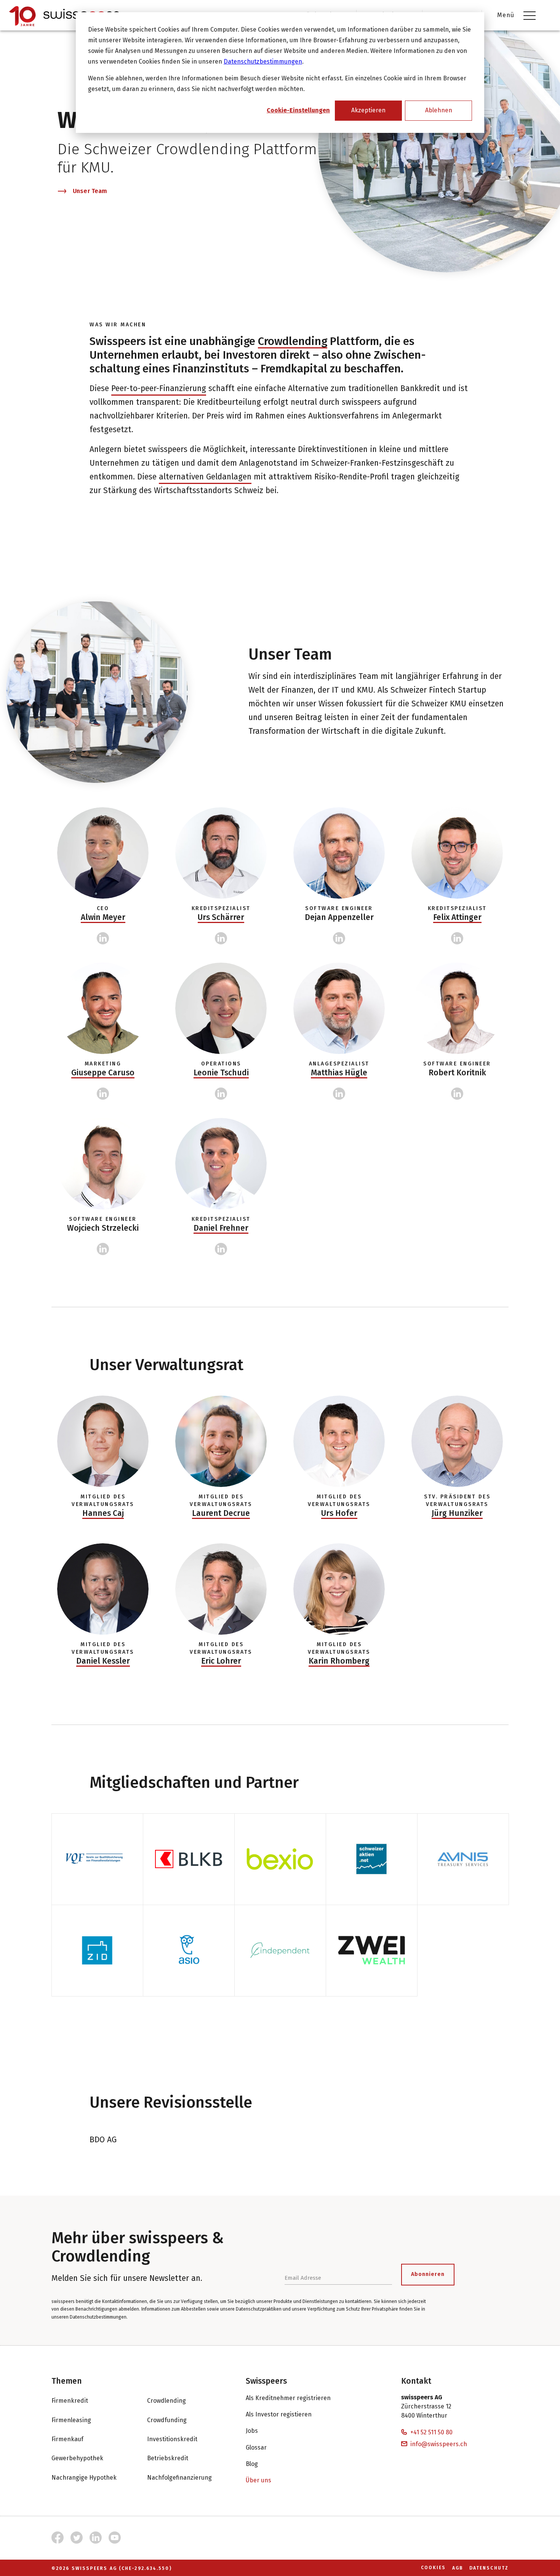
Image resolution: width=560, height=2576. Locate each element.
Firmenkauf (67, 2439)
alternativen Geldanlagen (205, 477)
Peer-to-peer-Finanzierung (159, 388)
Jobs (252, 2431)
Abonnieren (428, 2274)
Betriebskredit (168, 2458)
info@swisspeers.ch (439, 2444)
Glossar (256, 2447)
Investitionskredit (172, 2439)
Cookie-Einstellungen (298, 110)
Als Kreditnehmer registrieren (288, 2398)
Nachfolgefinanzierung (179, 2478)
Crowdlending (293, 341)
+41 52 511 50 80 (431, 2432)
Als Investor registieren (279, 2414)
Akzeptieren (368, 110)
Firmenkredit (70, 2401)
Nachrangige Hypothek (84, 2478)
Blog (252, 2464)
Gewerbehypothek (77, 2458)
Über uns (258, 2480)
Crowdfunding (167, 2420)
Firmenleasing (71, 2420)
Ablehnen (439, 110)
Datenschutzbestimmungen (263, 61)
